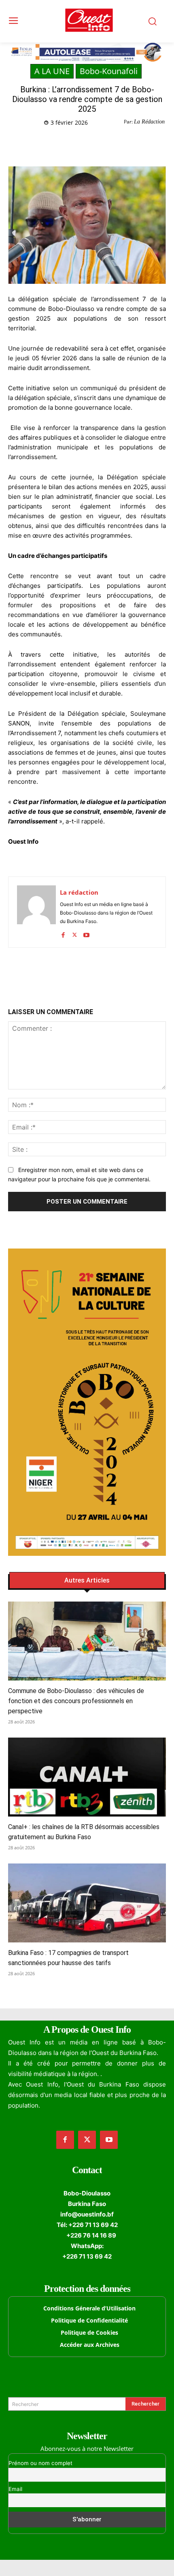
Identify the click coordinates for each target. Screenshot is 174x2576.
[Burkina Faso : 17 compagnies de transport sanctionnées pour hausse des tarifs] (87, 1903)
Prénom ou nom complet (40, 2463)
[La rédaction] (36, 912)
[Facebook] (42, 143)
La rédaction (79, 892)
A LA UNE (52, 71)
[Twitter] (60, 143)
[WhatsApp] (79, 143)
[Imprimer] (116, 143)
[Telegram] (98, 143)
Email (15, 2489)
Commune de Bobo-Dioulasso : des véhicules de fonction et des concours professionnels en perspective (76, 1701)
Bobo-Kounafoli (109, 71)
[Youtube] (86, 933)
